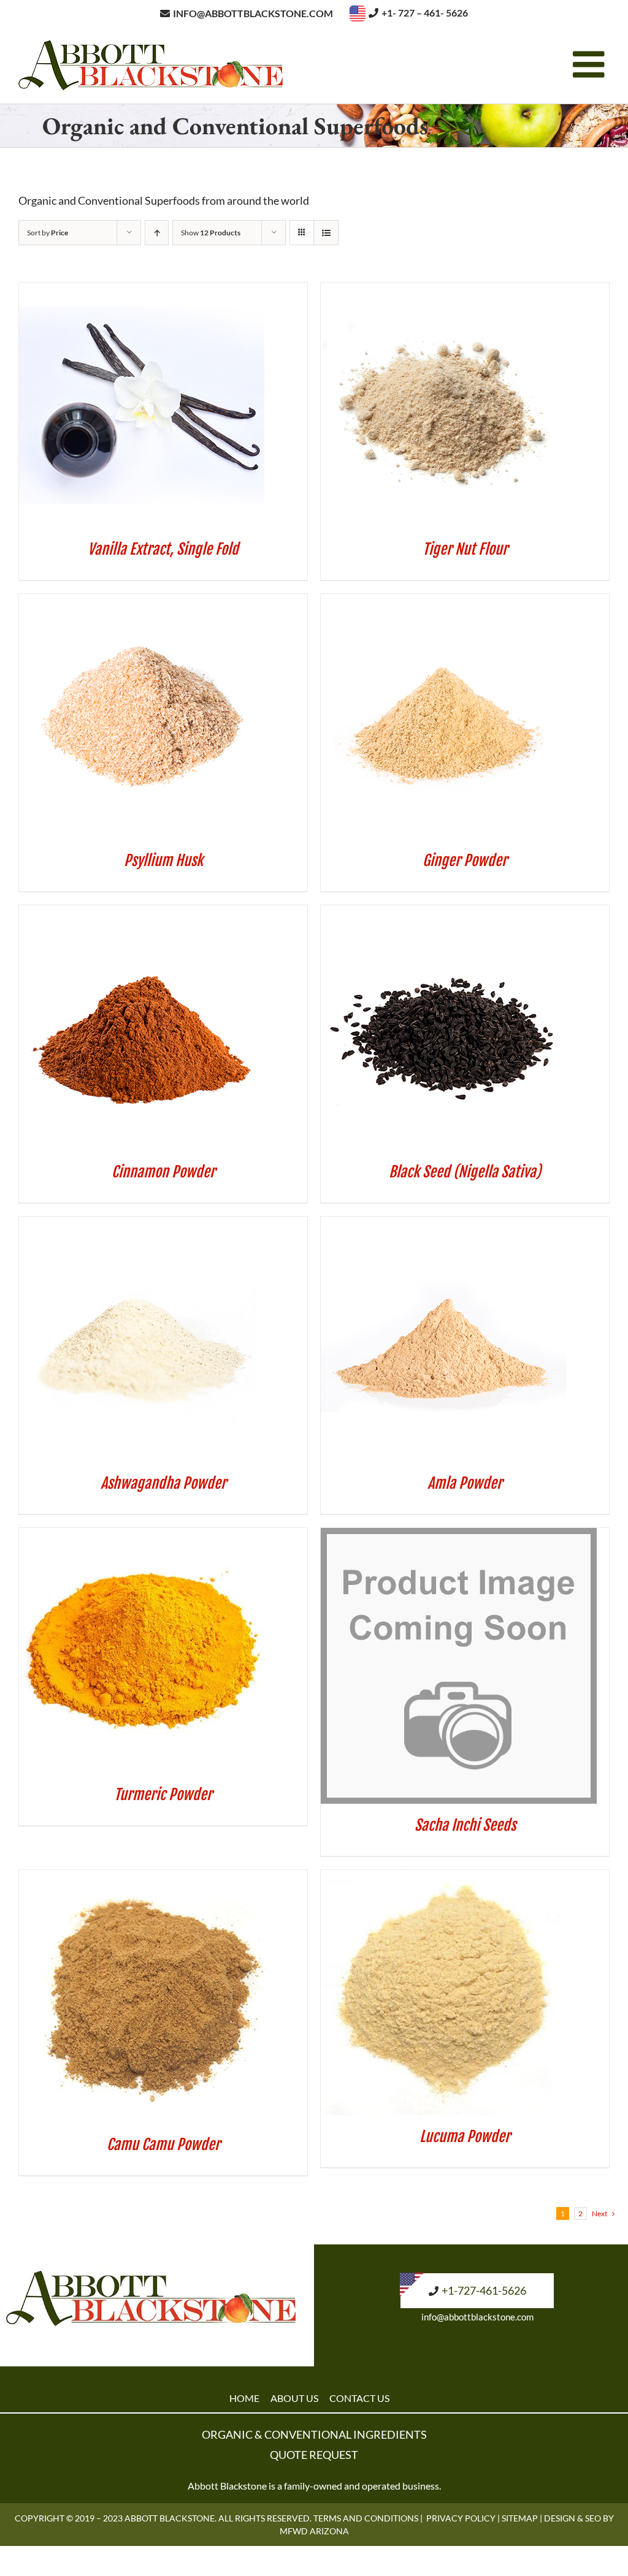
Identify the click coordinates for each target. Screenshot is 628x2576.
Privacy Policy (461, 2518)
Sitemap (520, 2518)
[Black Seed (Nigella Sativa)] (443, 913)
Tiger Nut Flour (465, 549)
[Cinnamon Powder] (142, 913)
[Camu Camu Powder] (146, 1878)
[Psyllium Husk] (142, 602)
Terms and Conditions (366, 2518)
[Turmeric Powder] (142, 1536)
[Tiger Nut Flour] (443, 291)
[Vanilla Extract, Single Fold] (142, 291)
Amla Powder (465, 1483)
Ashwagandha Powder (163, 1483)
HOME (244, 2398)
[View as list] (326, 233)
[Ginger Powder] (443, 602)
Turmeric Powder (163, 1795)
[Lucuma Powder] (443, 1878)
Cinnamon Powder (163, 1172)
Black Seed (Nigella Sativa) (465, 1172)
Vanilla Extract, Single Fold (163, 549)
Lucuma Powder (465, 2137)
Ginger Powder (465, 861)
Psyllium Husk (163, 861)
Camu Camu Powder (163, 2145)
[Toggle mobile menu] (591, 64)
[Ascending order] (157, 233)
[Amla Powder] (443, 1225)
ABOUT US (294, 2398)
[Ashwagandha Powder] (142, 1225)
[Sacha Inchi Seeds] (459, 1536)
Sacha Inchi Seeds (465, 1825)
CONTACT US (359, 2398)
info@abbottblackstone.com (477, 2317)
